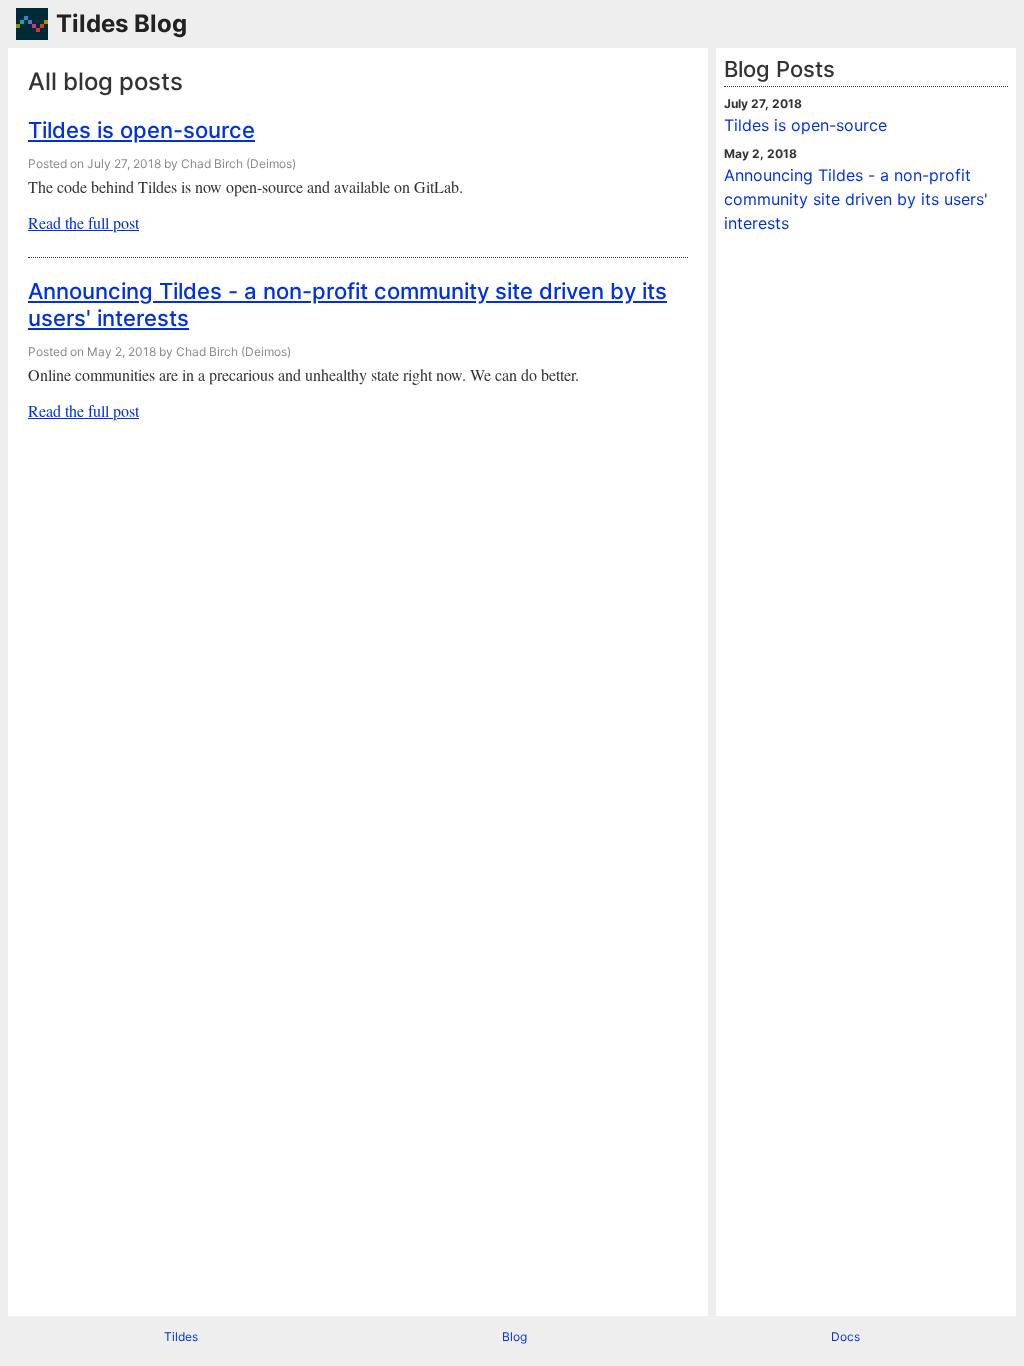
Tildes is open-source (141, 130)
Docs (845, 1336)
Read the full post (83, 222)
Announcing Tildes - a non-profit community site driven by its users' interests (856, 199)
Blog (514, 1336)
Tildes (181, 1336)
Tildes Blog (121, 23)
